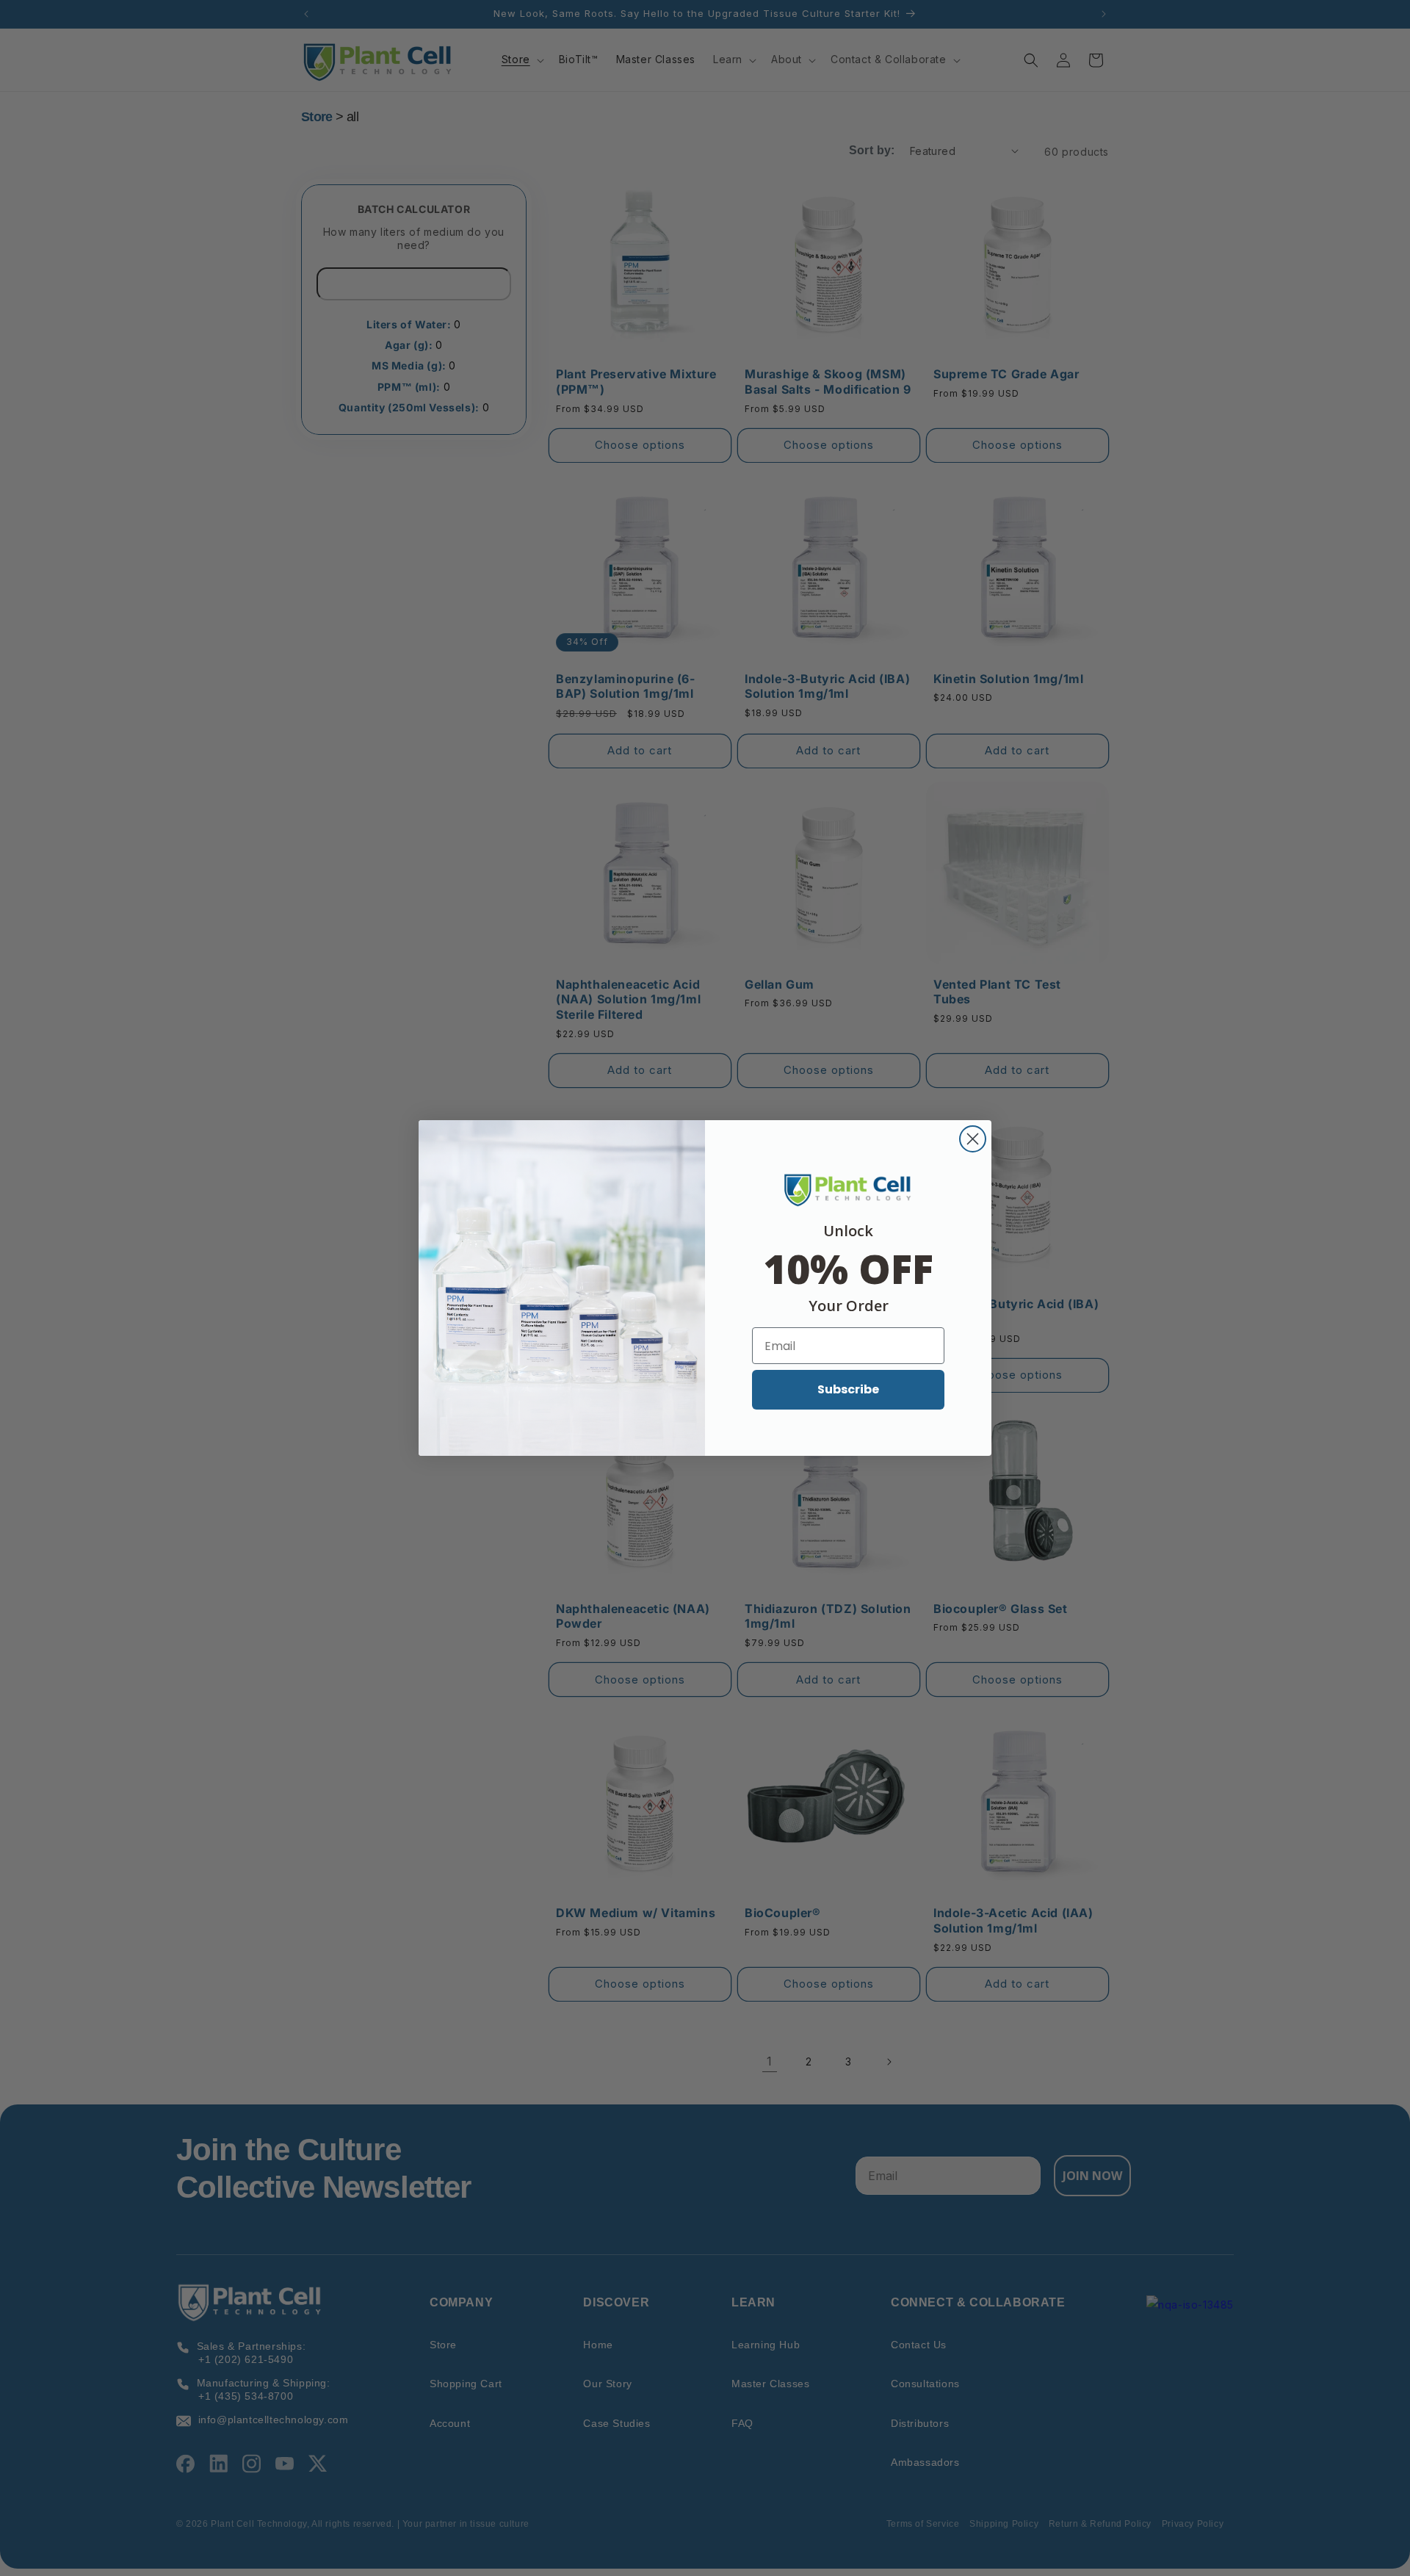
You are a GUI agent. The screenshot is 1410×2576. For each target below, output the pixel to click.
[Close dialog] (973, 1139)
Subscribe (848, 1389)
